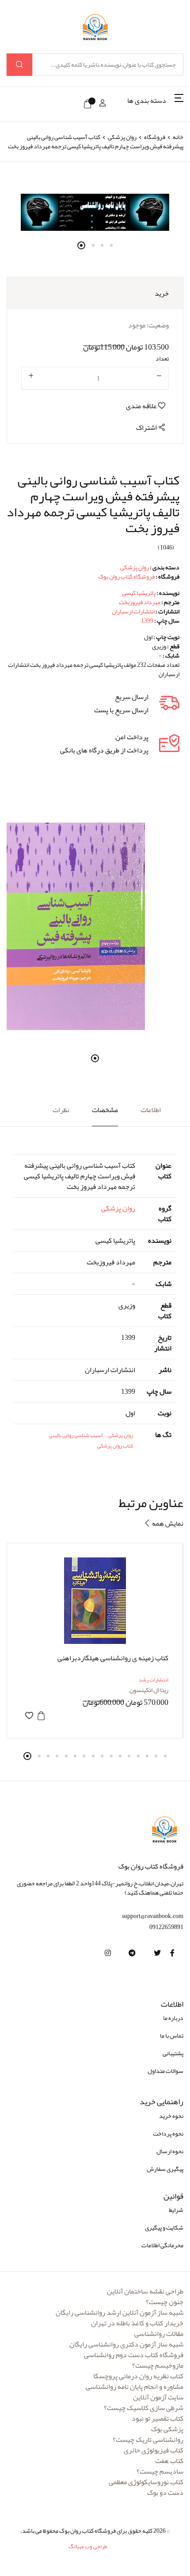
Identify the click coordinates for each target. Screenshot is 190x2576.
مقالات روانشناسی (159, 2334)
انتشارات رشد (154, 1680)
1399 (147, 620)
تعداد (162, 359)
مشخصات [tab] (105, 1110)
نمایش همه (167, 1523)
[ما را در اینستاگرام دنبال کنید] (108, 1953)
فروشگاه (155, 137)
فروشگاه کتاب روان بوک (126, 576)
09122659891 (166, 1927)
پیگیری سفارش (165, 2169)
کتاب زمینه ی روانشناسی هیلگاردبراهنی (113, 1658)
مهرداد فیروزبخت (140, 602)
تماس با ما (172, 2035)
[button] (155, 104)
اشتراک (147, 428)
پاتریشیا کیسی (139, 593)
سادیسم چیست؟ (160, 2471)
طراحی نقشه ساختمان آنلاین (145, 2291)
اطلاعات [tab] (151, 1110)
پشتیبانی (173, 2053)
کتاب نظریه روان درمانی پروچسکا (138, 2376)
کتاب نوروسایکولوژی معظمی (146, 2482)
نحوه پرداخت (168, 2133)
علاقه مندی (142, 406)
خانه (178, 137)
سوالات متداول (165, 2071)
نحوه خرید (171, 2116)
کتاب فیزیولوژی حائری (154, 2450)
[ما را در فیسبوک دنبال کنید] (172, 1953)
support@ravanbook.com (153, 1916)
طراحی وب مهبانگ (88, 2546)
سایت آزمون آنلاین (158, 2397)
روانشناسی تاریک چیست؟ (148, 2440)
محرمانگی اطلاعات (162, 2245)
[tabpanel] (95, 212)
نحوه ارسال (170, 2151)
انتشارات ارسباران (133, 611)
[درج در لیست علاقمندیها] (29, 1716)
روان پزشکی (122, 137)
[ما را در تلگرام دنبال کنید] (132, 1953)
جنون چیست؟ (165, 2302)
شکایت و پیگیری (164, 2227)
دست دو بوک (165, 2493)
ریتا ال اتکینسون (149, 1690)
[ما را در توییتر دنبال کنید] (157, 1953)
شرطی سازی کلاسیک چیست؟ (144, 2408)
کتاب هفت (169, 2461)
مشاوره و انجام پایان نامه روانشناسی (135, 2387)
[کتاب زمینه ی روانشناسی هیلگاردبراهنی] (95, 1601)
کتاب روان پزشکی (115, 1446)
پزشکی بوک (167, 2429)
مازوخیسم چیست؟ (158, 2365)
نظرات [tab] (61, 1110)
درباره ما (173, 2018)
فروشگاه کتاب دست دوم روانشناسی (134, 2355)
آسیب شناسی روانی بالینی (76, 1435)
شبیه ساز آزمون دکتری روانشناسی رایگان (126, 2344)
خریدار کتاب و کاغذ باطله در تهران (137, 2323)
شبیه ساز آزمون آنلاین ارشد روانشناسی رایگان (120, 2313)
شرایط (176, 2210)
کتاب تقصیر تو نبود (158, 2418)
